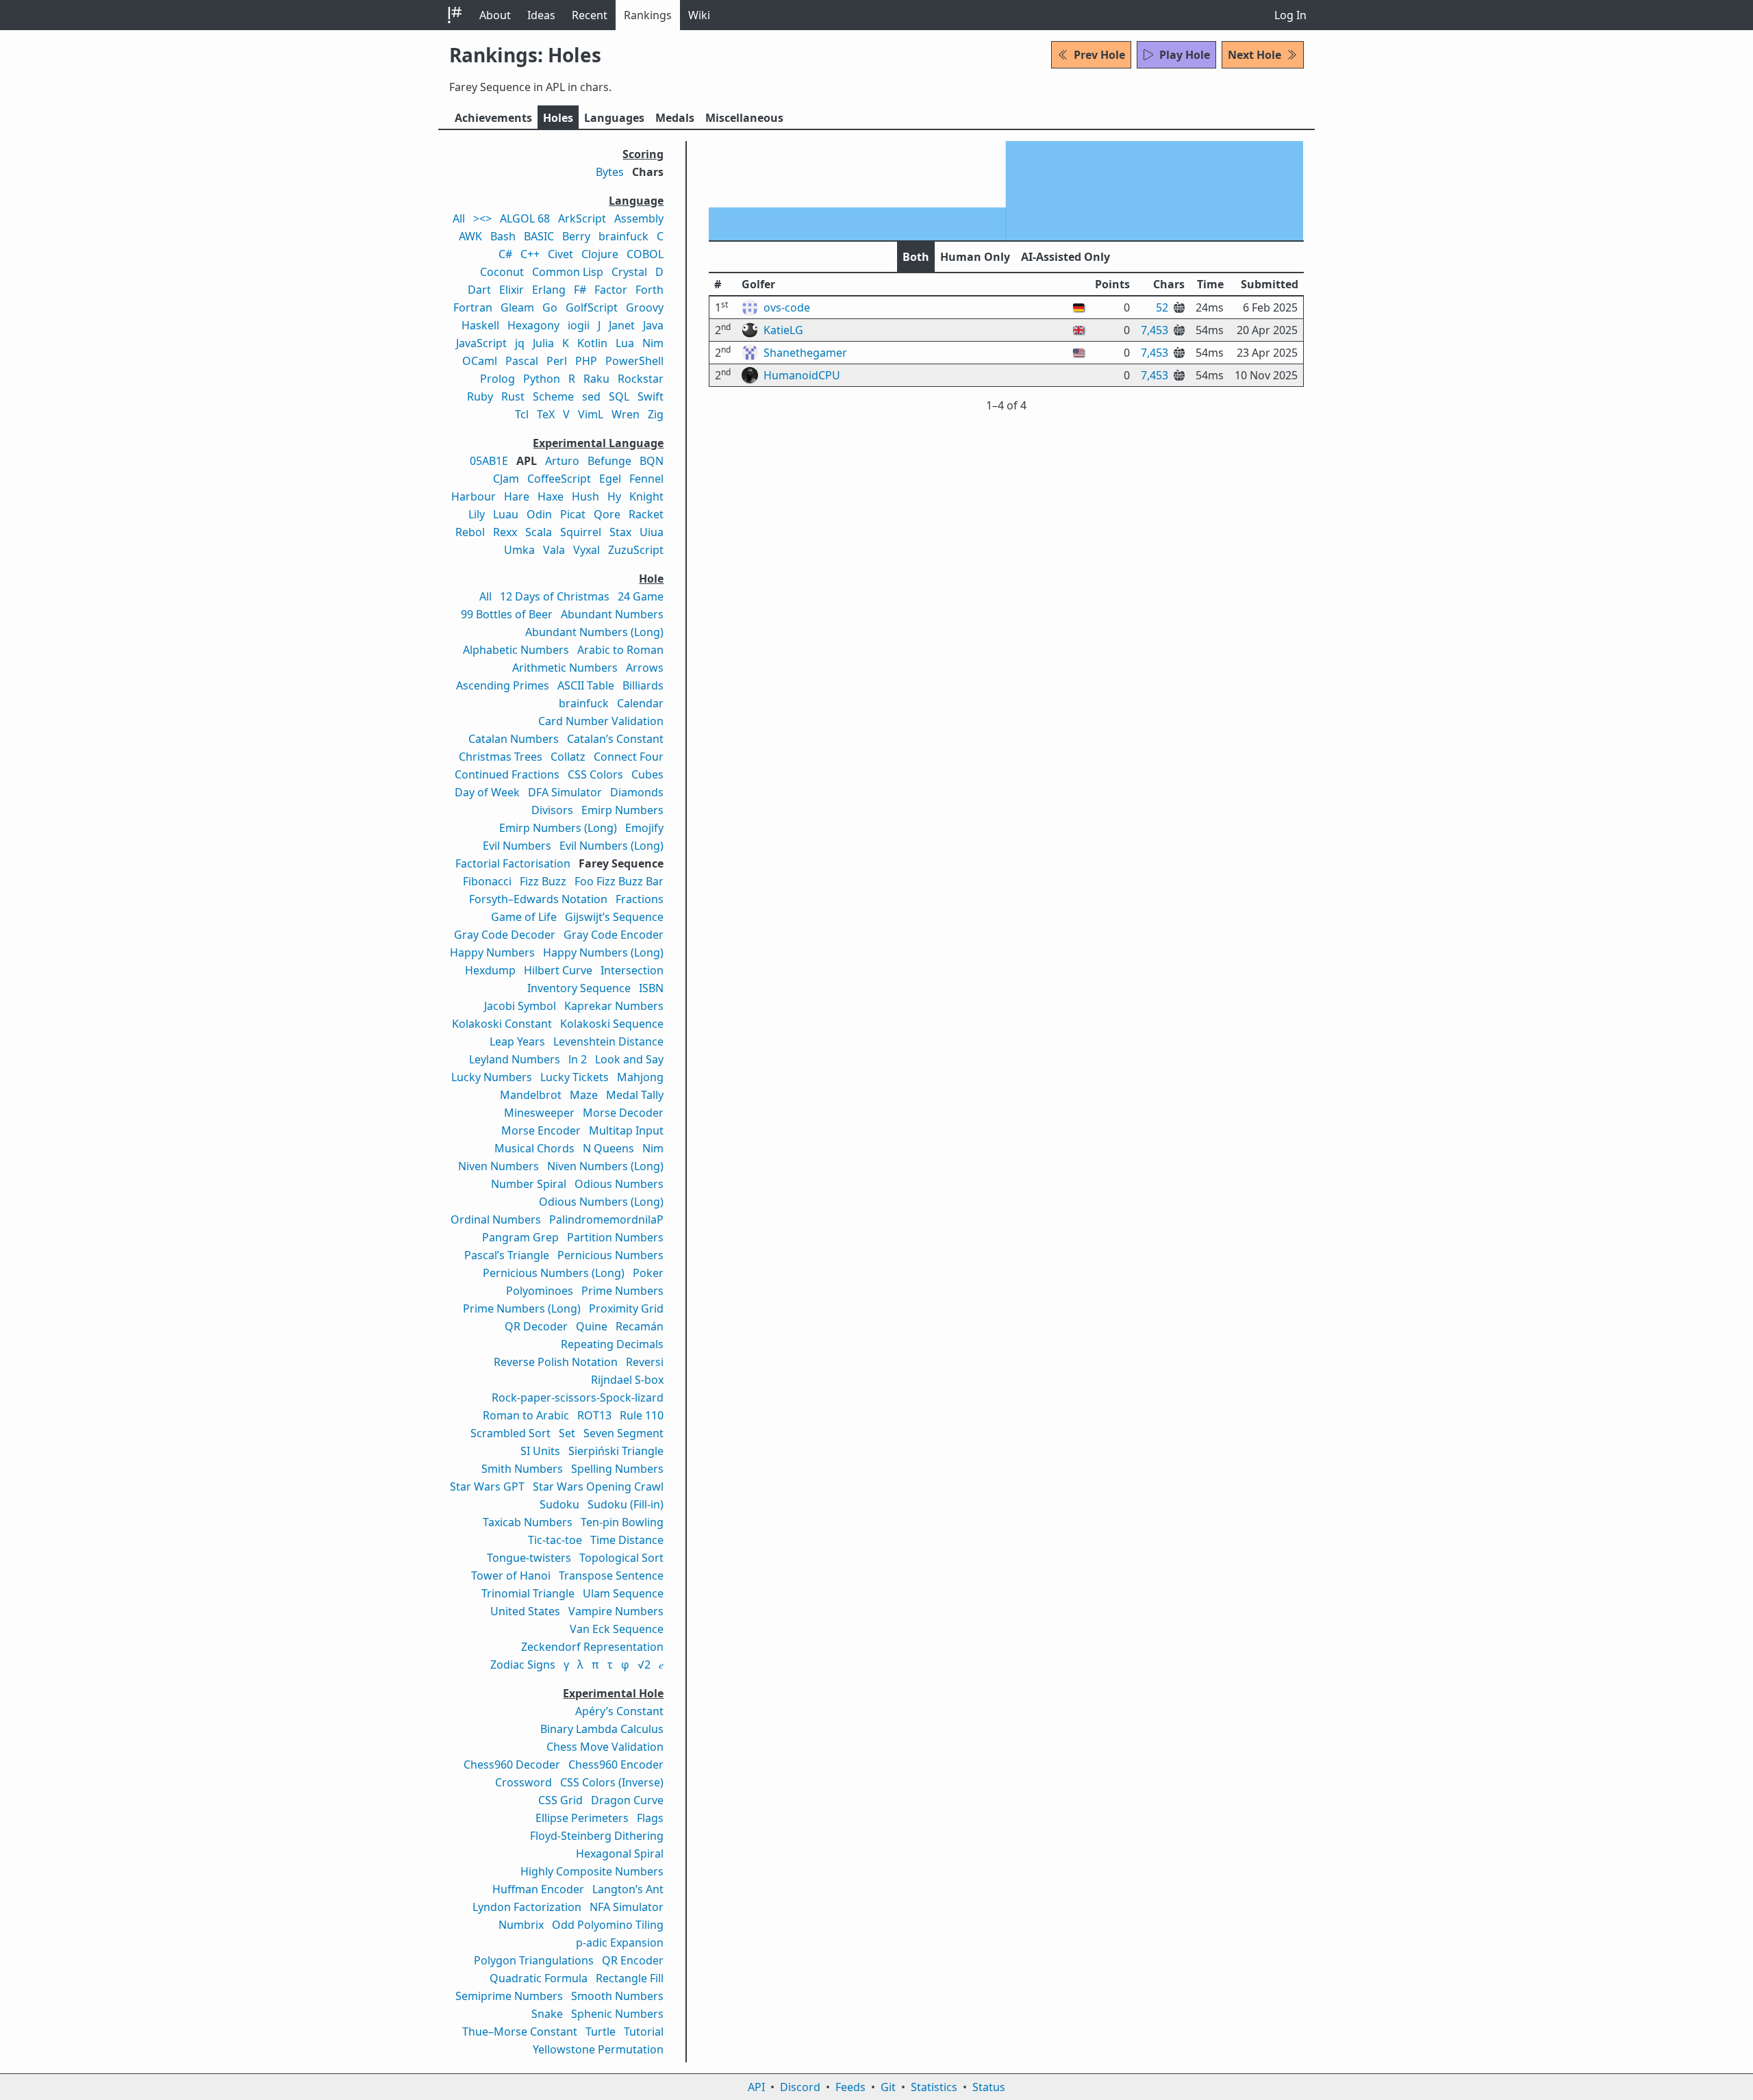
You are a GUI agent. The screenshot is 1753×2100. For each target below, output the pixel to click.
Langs (614, 118)
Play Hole (1185, 55)
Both (916, 257)
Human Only (975, 257)
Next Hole (1254, 55)
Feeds (850, 2087)
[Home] (455, 15)
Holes (558, 118)
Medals (675, 118)
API (756, 2087)
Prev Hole (1099, 55)
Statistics (934, 2087)
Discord (800, 2087)
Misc (744, 118)
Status (989, 2087)
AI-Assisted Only (1065, 257)
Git (888, 2087)
